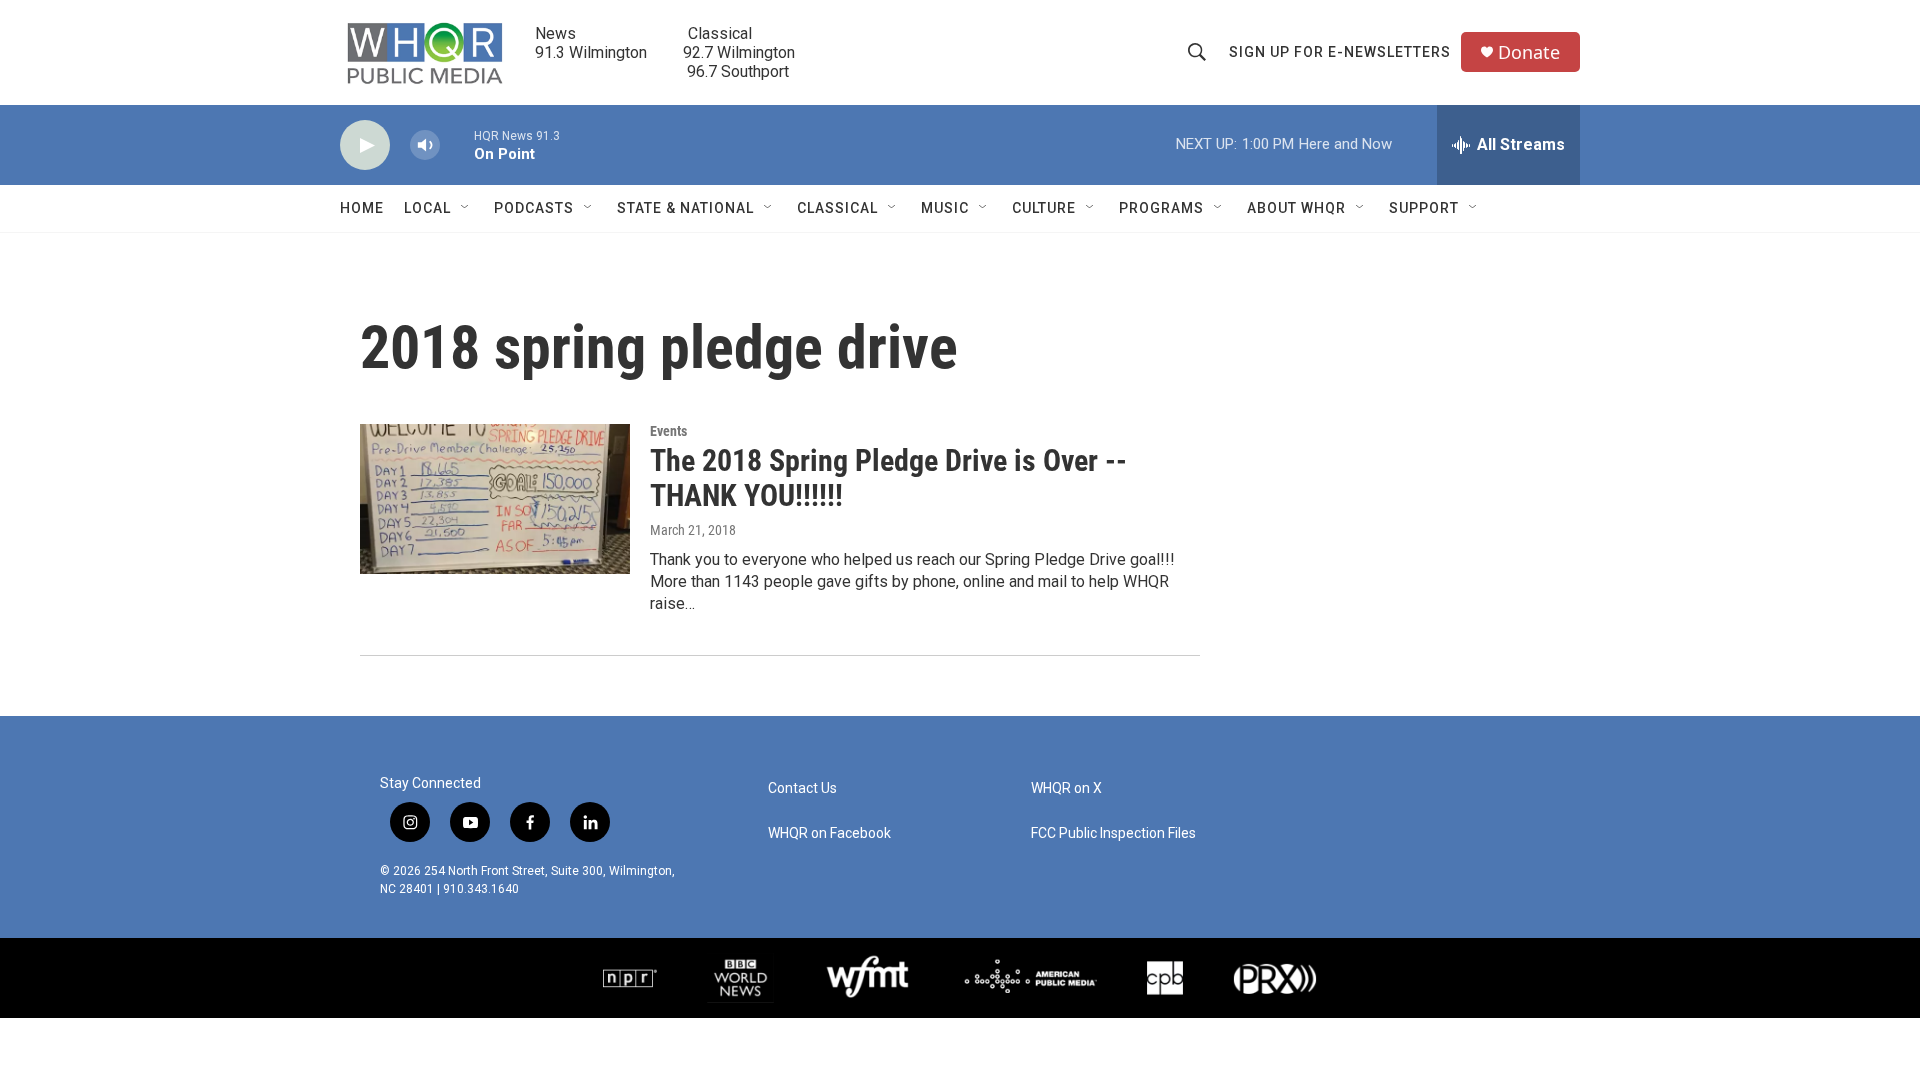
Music (945, 208)
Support (1424, 208)
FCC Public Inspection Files (1113, 833)
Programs (1161, 208)
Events (668, 431)
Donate (1529, 52)
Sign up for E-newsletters (1340, 52)
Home (362, 208)
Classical (837, 208)
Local (427, 208)
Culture (1044, 208)
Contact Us (802, 788)
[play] (365, 145)
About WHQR (1296, 208)
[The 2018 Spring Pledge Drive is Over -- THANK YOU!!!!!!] (495, 499)
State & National (685, 208)
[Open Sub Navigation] (466, 208)
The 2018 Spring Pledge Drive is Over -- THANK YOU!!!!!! (888, 478)
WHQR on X (1066, 788)
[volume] (425, 145)
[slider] (457, 144)
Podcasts (534, 208)
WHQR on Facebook (829, 833)
